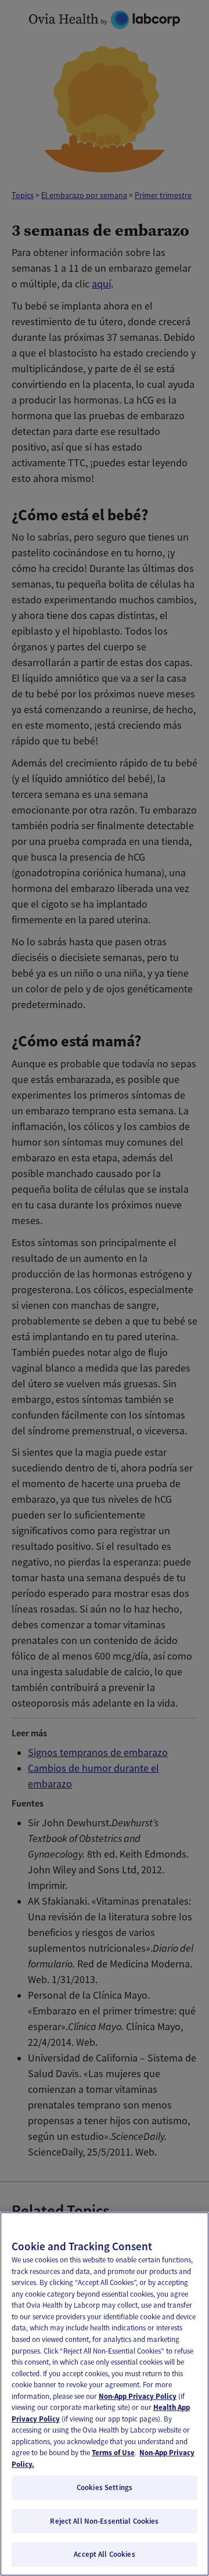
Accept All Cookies (104, 2554)
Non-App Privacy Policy (138, 2396)
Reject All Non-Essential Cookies (104, 2521)
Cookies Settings (105, 2487)
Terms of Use (113, 2453)
